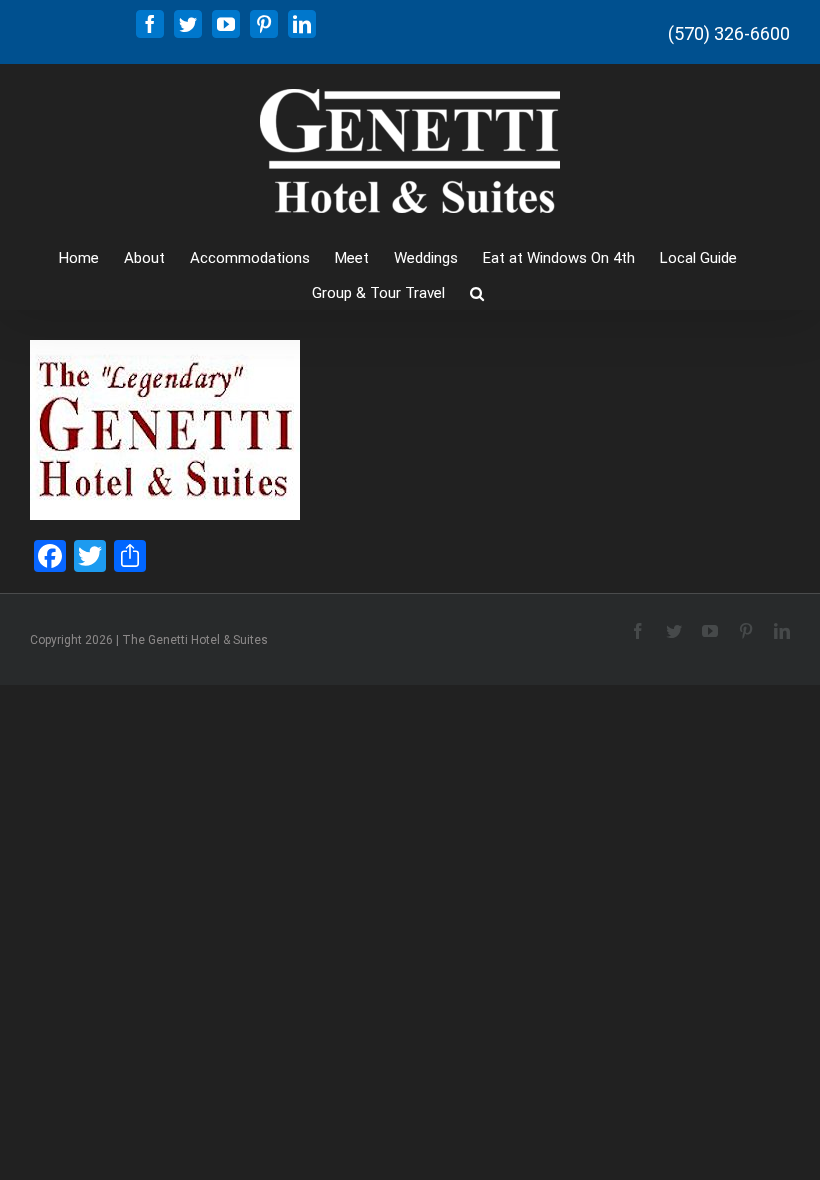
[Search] (477, 291)
